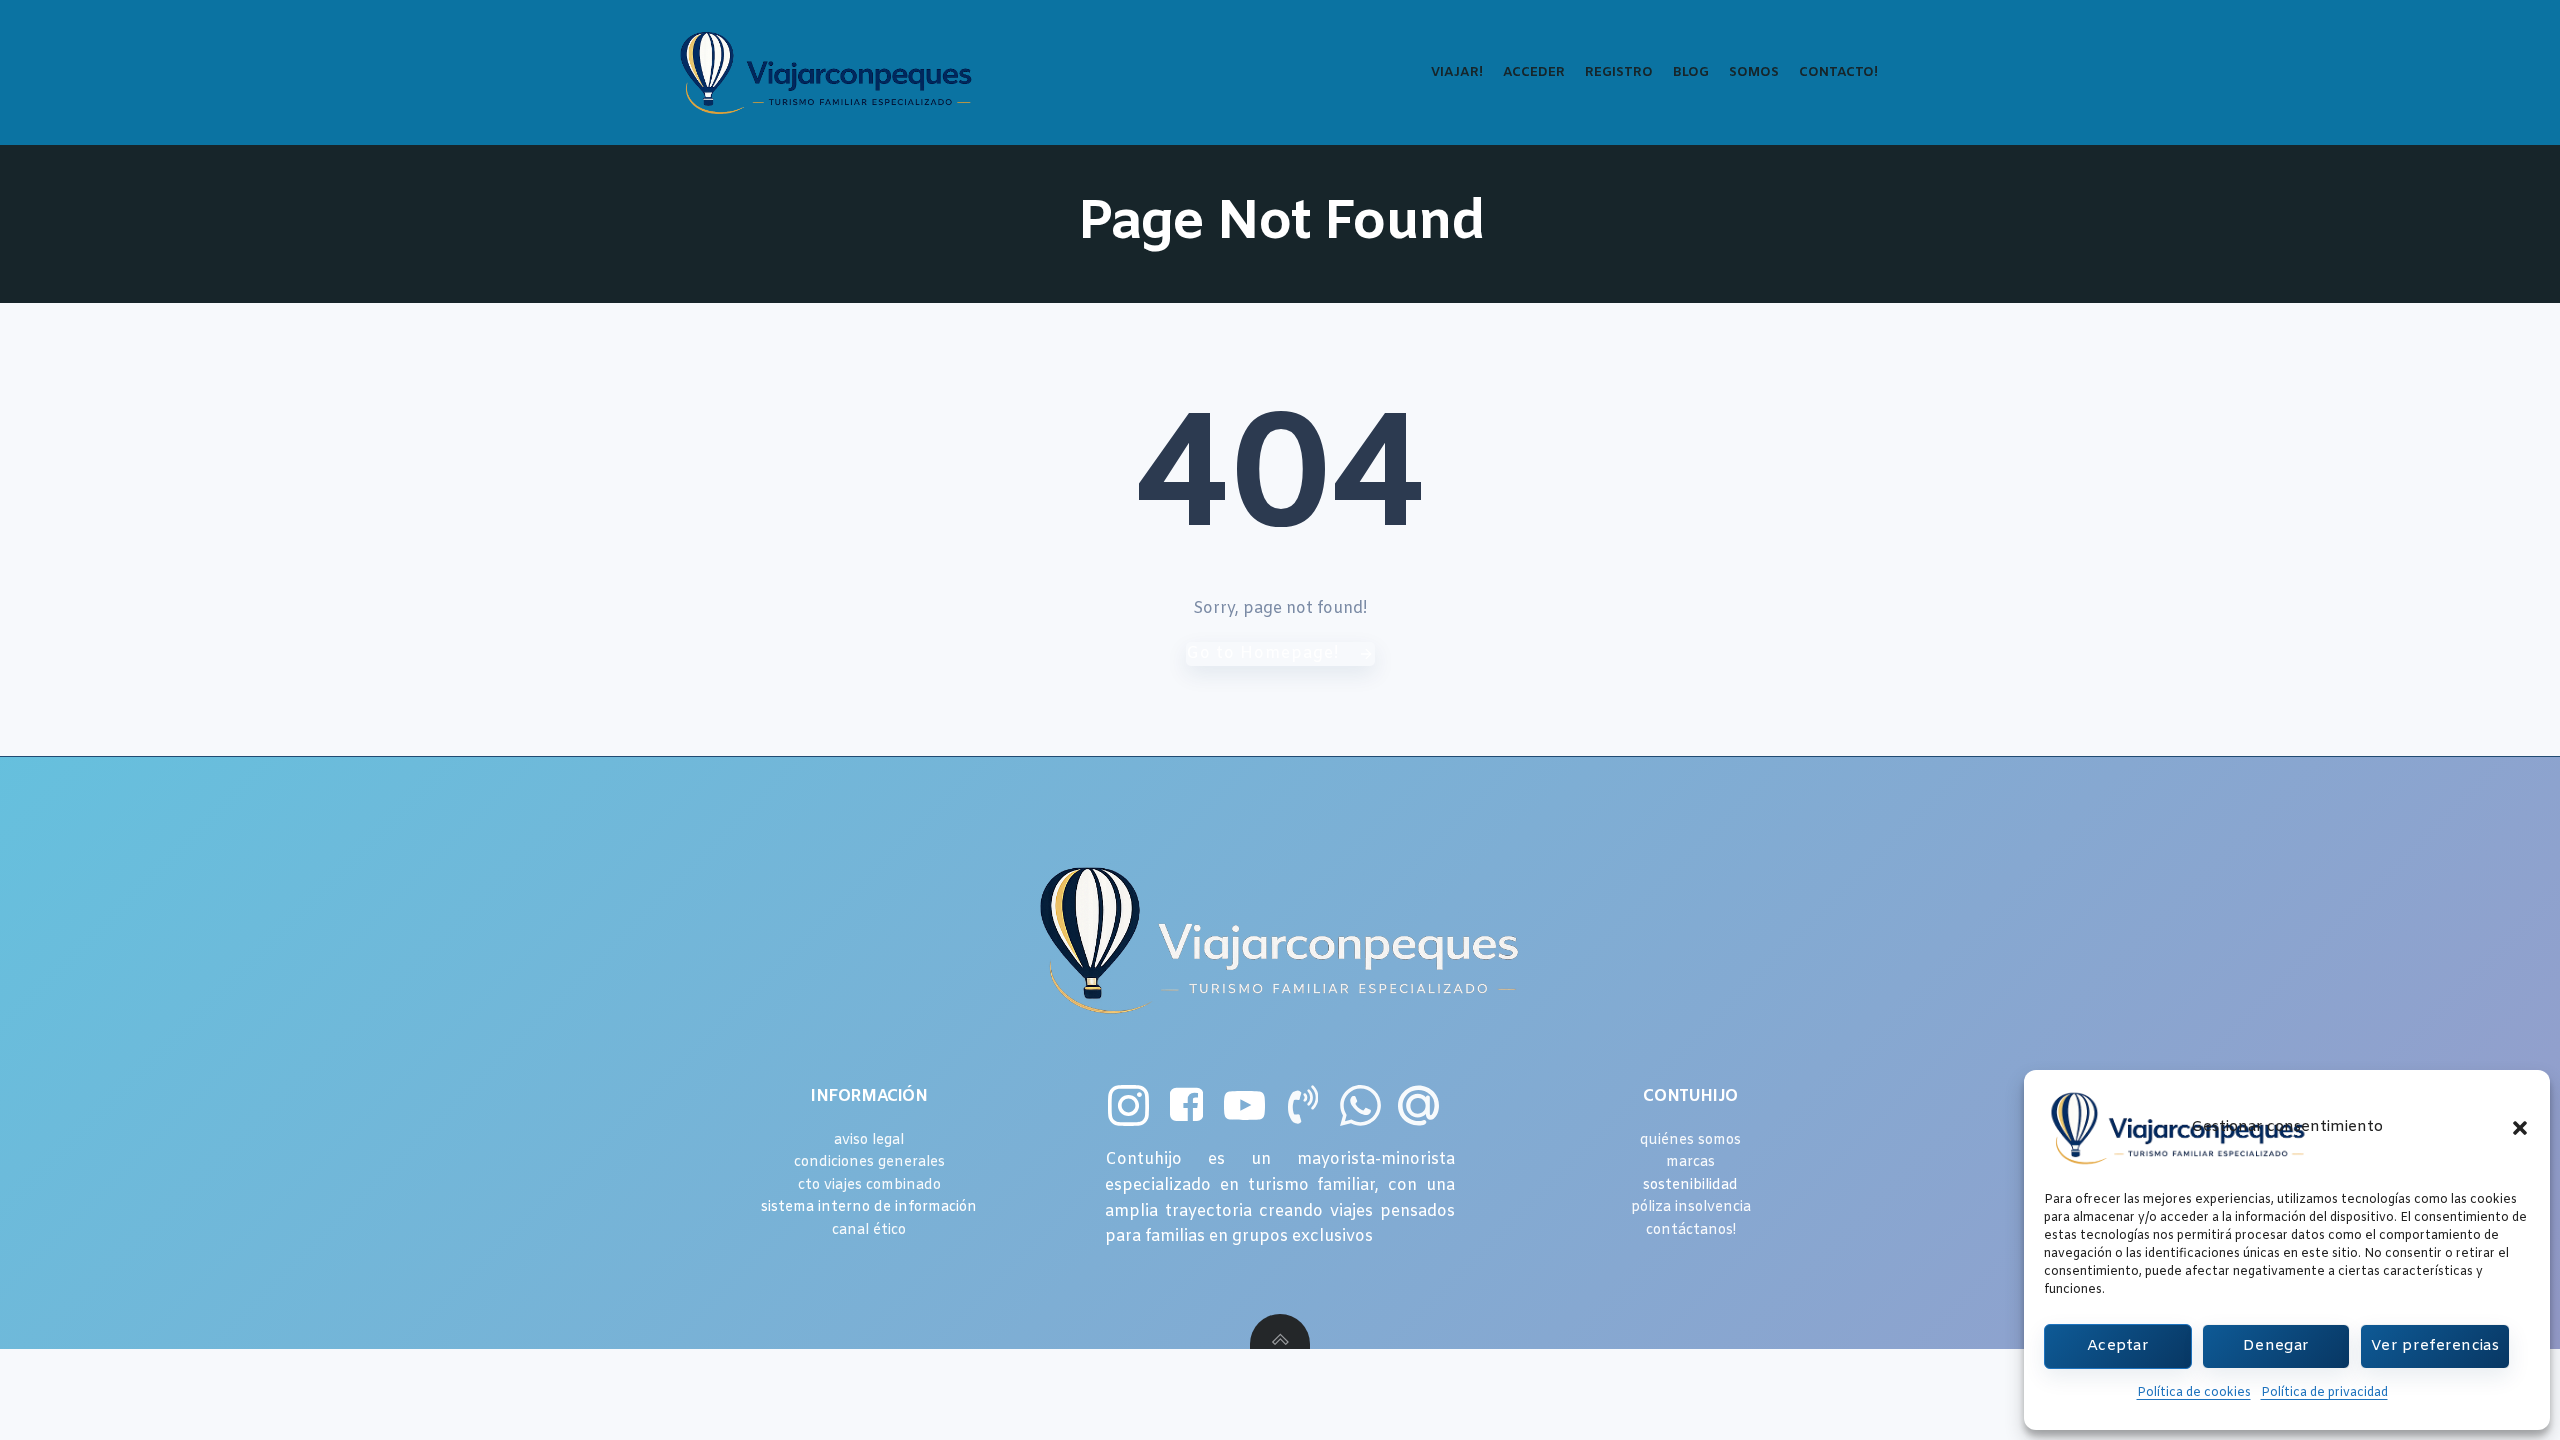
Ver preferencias (2435, 1346)
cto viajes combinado (869, 1185)
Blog (1691, 72)
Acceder (1534, 72)
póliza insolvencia (1691, 1207)
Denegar (2276, 1346)
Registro (1619, 72)
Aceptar (2118, 1346)
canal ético (869, 1230)
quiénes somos (1690, 1140)
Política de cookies (2194, 1393)
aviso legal (869, 1140)
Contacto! (1838, 72)
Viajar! (1457, 72)
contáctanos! (1691, 1230)
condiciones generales (869, 1162)
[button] (2520, 1128)
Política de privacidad (2324, 1393)
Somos (1754, 72)
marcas (1690, 1162)
